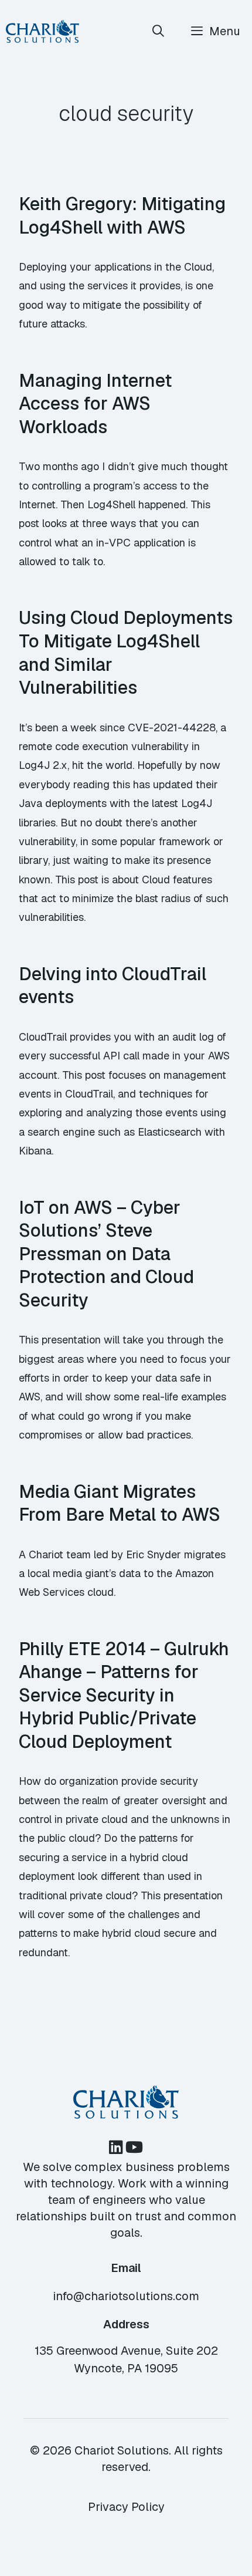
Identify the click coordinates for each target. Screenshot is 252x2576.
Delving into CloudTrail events (113, 985)
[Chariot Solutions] (42, 31)
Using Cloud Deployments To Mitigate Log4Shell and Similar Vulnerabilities (126, 652)
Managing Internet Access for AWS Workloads (95, 404)
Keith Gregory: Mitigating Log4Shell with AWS (122, 215)
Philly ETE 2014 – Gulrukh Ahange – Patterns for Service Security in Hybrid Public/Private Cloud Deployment (124, 1695)
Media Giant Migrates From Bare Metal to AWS (120, 1503)
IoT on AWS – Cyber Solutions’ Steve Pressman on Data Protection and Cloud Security (106, 1254)
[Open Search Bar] (159, 31)
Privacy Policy (126, 2507)
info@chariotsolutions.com (126, 2296)
